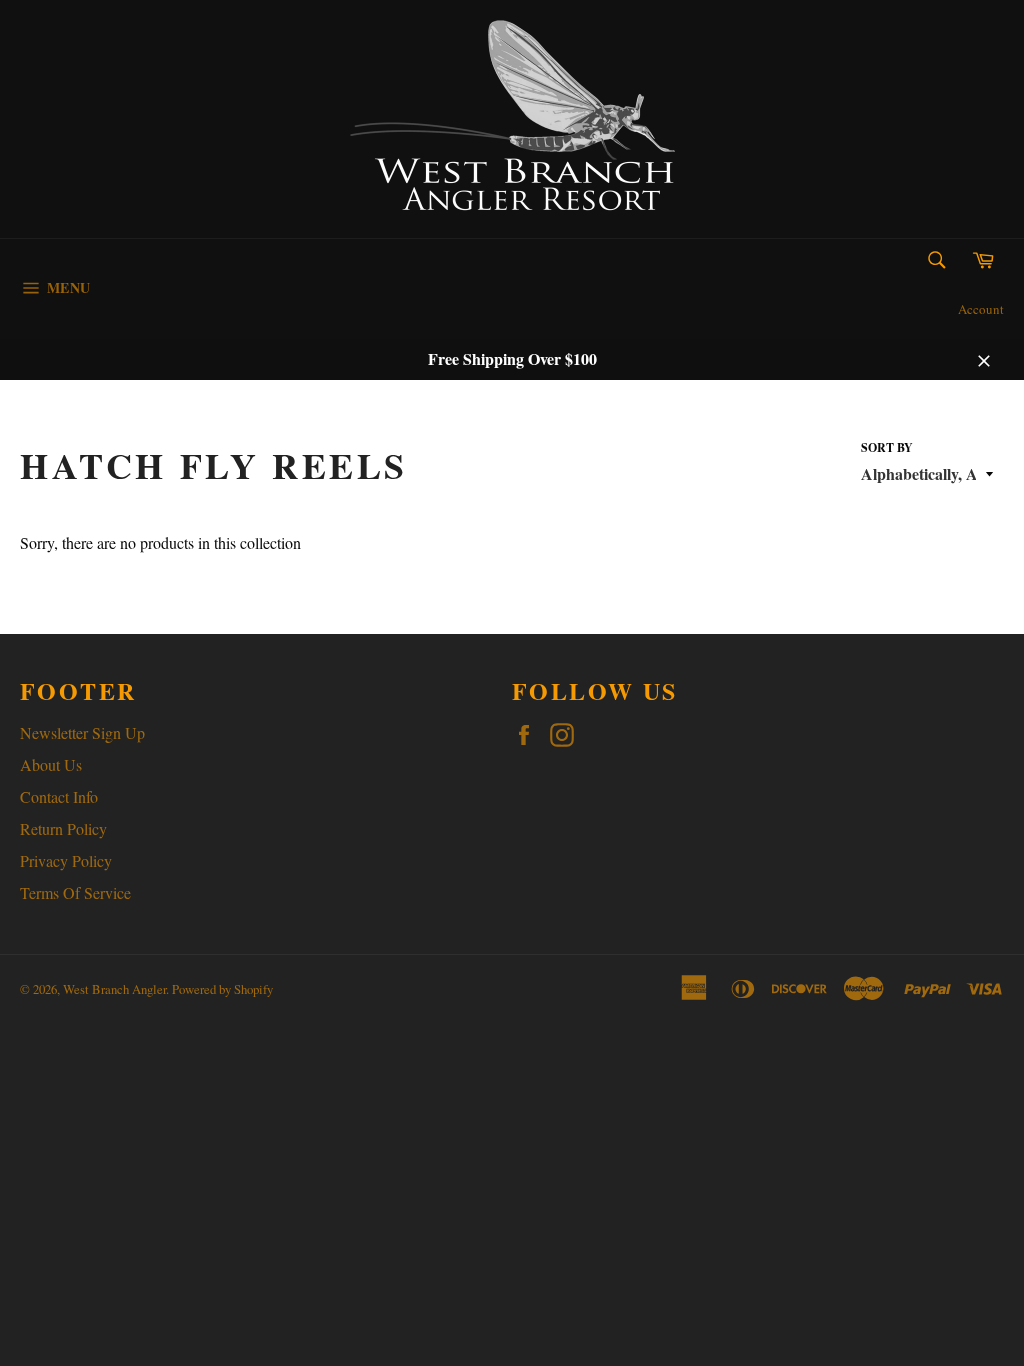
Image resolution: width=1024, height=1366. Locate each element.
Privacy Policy (66, 860)
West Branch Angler (114, 989)
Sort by (887, 448)
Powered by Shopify (222, 989)
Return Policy (63, 828)
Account (981, 309)
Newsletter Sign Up (82, 732)
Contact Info (59, 796)
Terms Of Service (75, 892)
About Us (51, 764)
